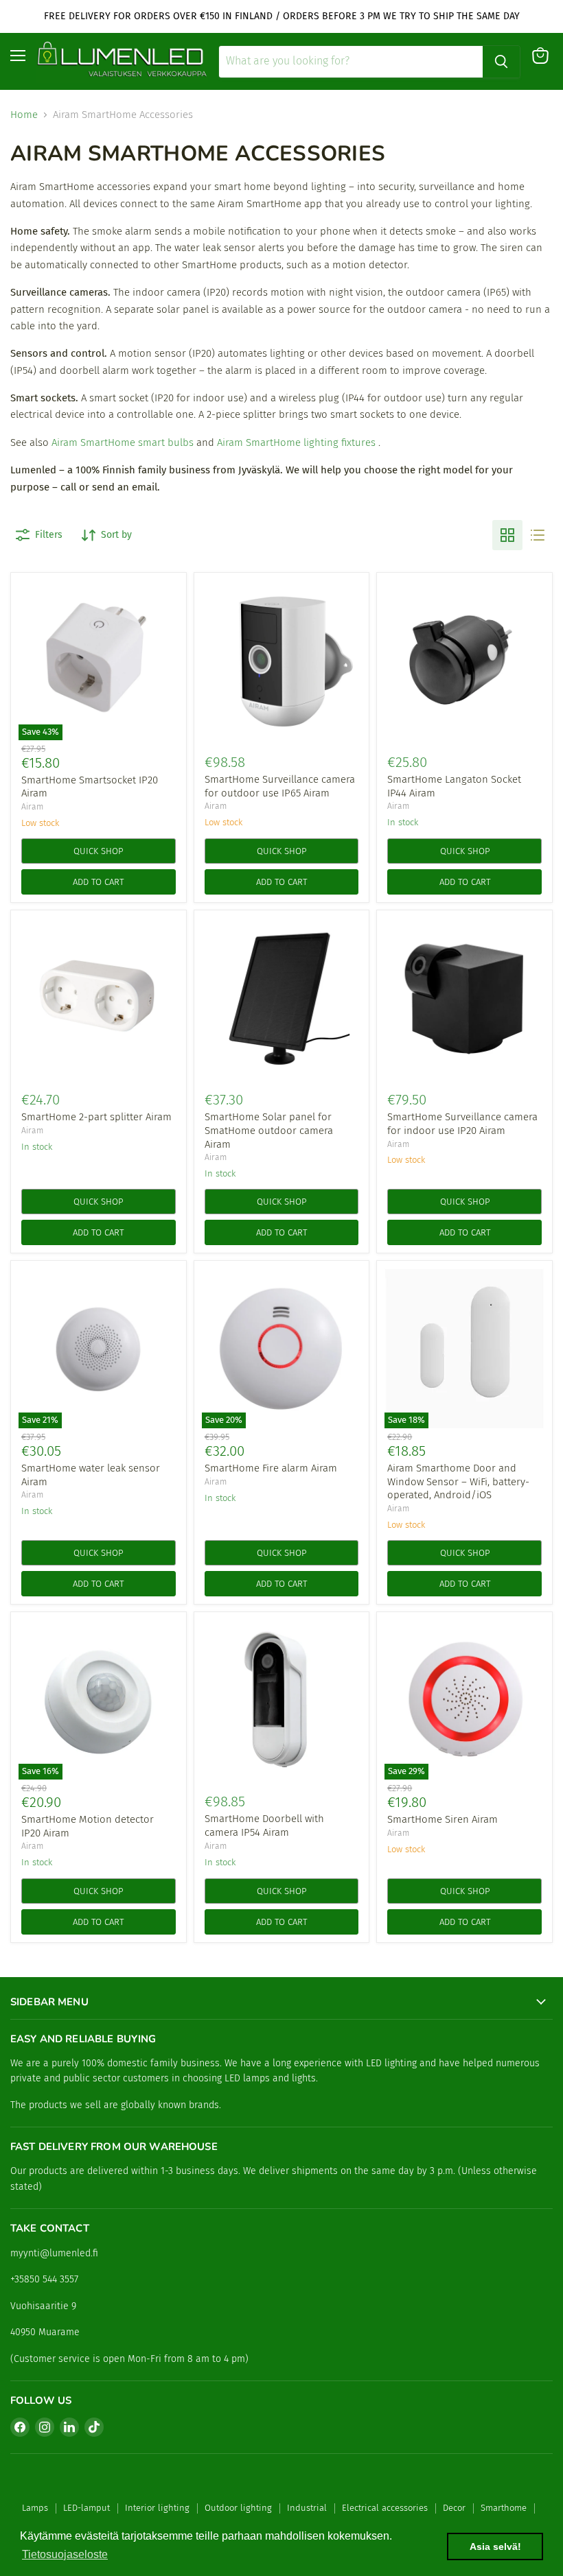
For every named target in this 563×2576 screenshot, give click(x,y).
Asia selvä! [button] (495, 2547)
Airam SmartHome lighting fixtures (296, 442)
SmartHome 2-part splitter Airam (96, 1117)
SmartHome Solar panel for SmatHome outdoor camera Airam (269, 1130)
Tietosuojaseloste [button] (65, 2554)
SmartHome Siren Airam (443, 1819)
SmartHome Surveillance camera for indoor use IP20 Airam (462, 1124)
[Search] (501, 62)
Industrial (307, 2508)
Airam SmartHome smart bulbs (123, 442)
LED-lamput (87, 2508)
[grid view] (507, 535)
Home (24, 115)
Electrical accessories (385, 2508)
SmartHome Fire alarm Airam (271, 1468)
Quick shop (98, 851)
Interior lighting (157, 2508)
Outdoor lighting (238, 2508)
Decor (454, 2508)
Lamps (35, 2508)
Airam (32, 807)
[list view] (538, 535)
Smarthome (504, 2508)
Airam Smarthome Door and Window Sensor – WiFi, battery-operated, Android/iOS (458, 1481)
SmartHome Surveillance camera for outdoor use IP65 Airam (280, 786)
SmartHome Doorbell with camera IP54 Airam (264, 1825)
